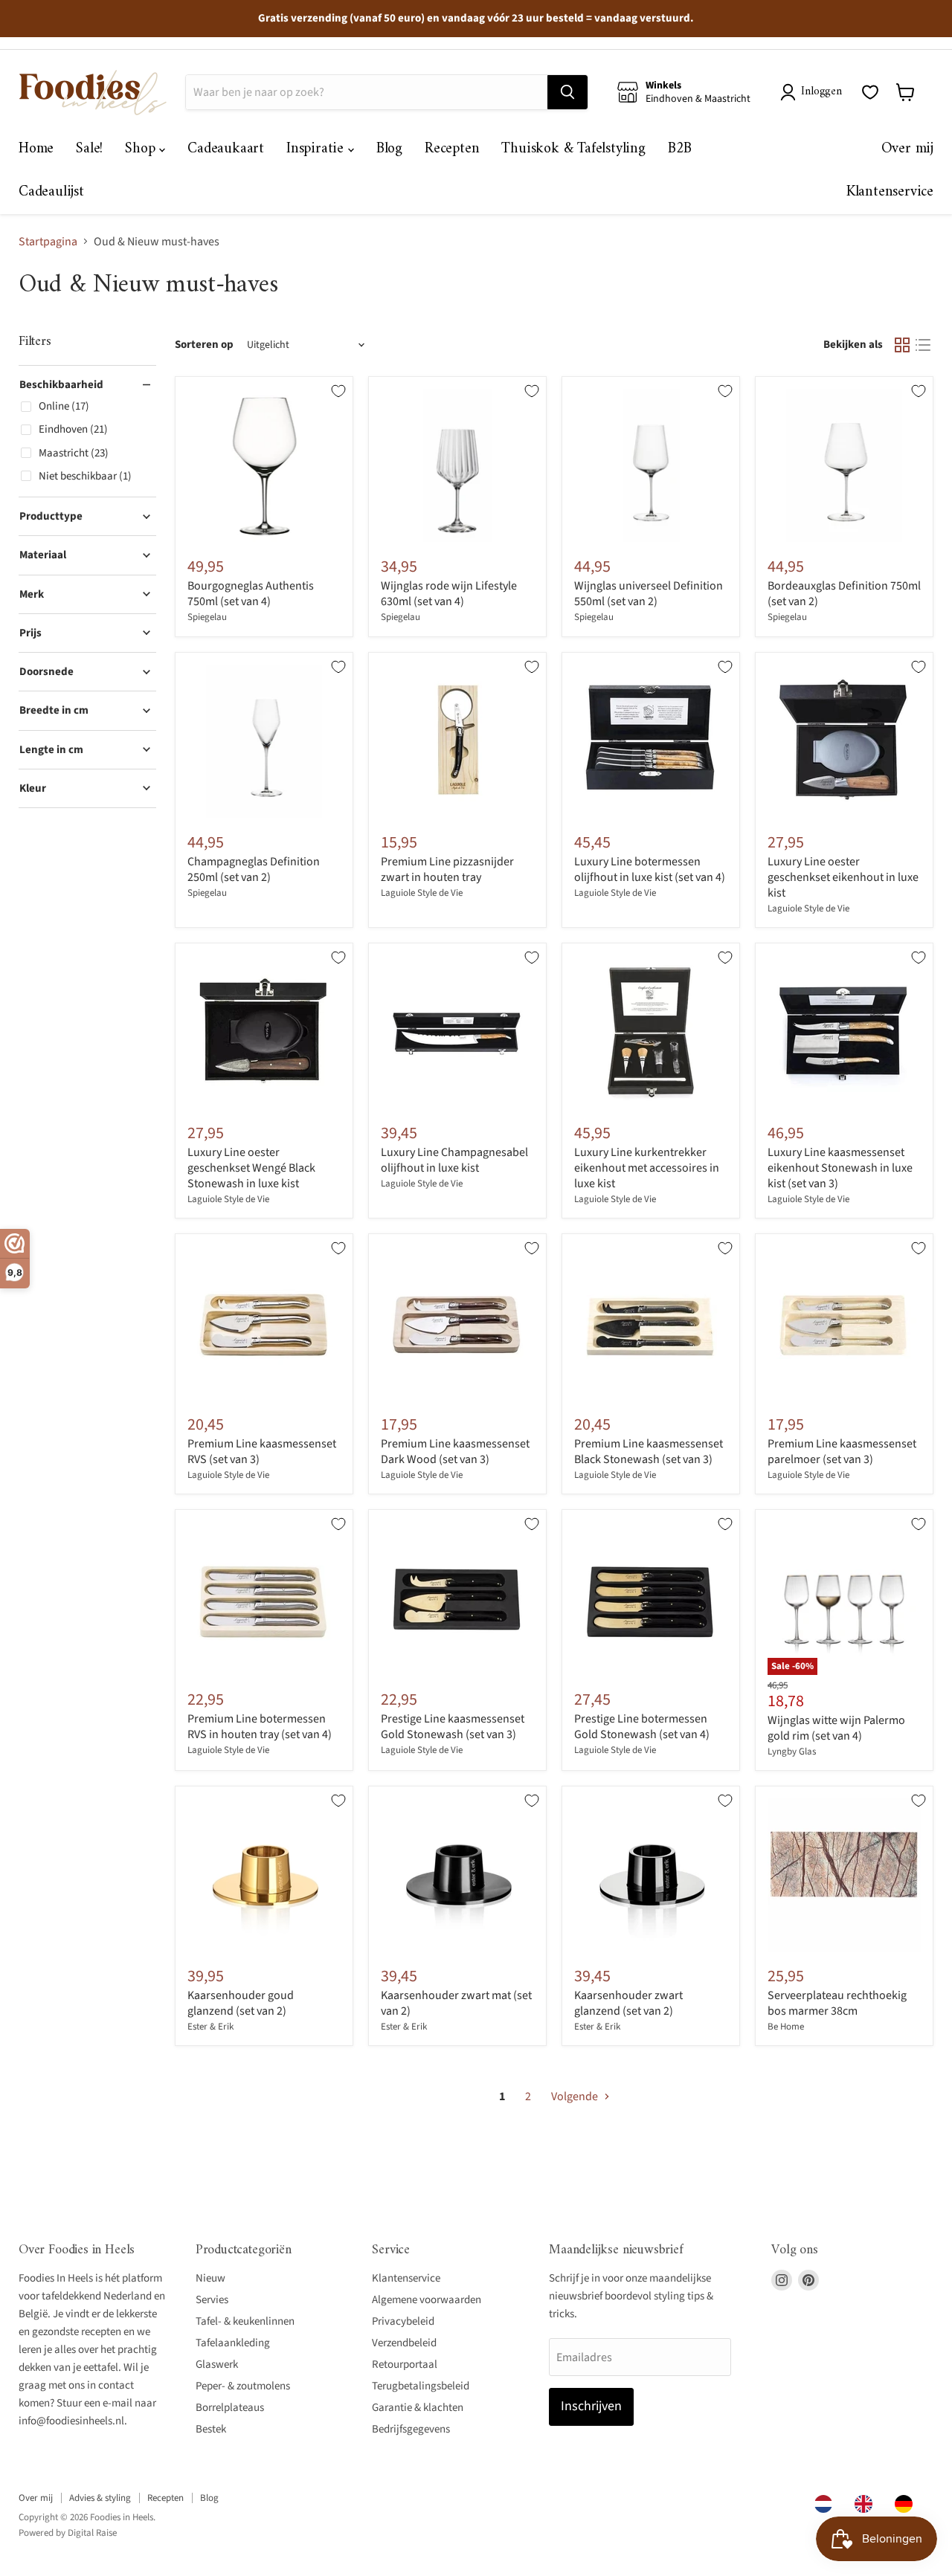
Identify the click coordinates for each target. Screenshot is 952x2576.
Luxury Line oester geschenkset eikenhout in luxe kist (843, 877)
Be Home (786, 2027)
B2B (680, 149)
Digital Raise (92, 2533)
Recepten (452, 149)
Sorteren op (204, 345)
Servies (212, 2300)
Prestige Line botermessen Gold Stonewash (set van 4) (642, 1727)
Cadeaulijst (51, 192)
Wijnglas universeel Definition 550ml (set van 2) (649, 594)
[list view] (923, 345)
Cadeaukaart (226, 149)
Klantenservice (890, 192)
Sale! (89, 149)
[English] (867, 2504)
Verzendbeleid (404, 2343)
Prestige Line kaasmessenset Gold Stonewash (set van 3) (453, 1727)
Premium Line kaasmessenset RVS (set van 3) (262, 1452)
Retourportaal (405, 2364)
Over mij (907, 149)
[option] (867, 2504)
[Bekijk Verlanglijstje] (870, 92)
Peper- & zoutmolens (243, 2386)
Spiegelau (207, 617)
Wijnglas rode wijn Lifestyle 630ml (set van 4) (449, 594)
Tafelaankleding (233, 2343)
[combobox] (827, 2504)
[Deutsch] (907, 2504)
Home (36, 149)
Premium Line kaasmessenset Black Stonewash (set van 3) (649, 1452)
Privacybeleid (403, 2321)
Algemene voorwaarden (427, 2300)
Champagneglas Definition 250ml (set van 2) (254, 869)
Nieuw (210, 2278)
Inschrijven (591, 2406)
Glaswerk (217, 2364)
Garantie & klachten (418, 2408)
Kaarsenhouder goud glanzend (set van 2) (241, 2003)
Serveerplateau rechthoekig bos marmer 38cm (837, 2003)
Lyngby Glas (792, 1752)
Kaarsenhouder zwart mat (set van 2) (456, 2003)
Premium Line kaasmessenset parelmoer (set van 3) (842, 1452)
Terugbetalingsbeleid (421, 2386)
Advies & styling (100, 2498)
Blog (389, 149)
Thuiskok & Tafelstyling (573, 149)
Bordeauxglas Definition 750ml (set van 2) (844, 594)
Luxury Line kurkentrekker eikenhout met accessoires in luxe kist (647, 1168)
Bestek (211, 2429)
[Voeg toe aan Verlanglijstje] (338, 391)
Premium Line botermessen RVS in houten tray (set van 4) (260, 1727)
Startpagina (48, 242)
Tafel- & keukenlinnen (245, 2321)
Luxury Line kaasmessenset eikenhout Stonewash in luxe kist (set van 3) (840, 1168)
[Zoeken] (567, 92)
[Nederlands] (827, 2504)
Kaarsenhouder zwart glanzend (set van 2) (628, 2003)
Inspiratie (317, 149)
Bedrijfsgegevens (411, 2429)
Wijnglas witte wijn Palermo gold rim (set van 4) (836, 1728)
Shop (142, 149)
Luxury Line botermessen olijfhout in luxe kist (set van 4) (650, 869)
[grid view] (902, 345)
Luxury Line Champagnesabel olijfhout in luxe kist (454, 1160)
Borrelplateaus (230, 2408)
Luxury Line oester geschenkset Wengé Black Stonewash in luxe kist (251, 1168)
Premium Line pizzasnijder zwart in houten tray (447, 869)
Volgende (576, 2096)
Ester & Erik (210, 2027)
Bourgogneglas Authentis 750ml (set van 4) (251, 594)
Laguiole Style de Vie (422, 893)
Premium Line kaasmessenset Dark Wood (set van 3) (455, 1452)
